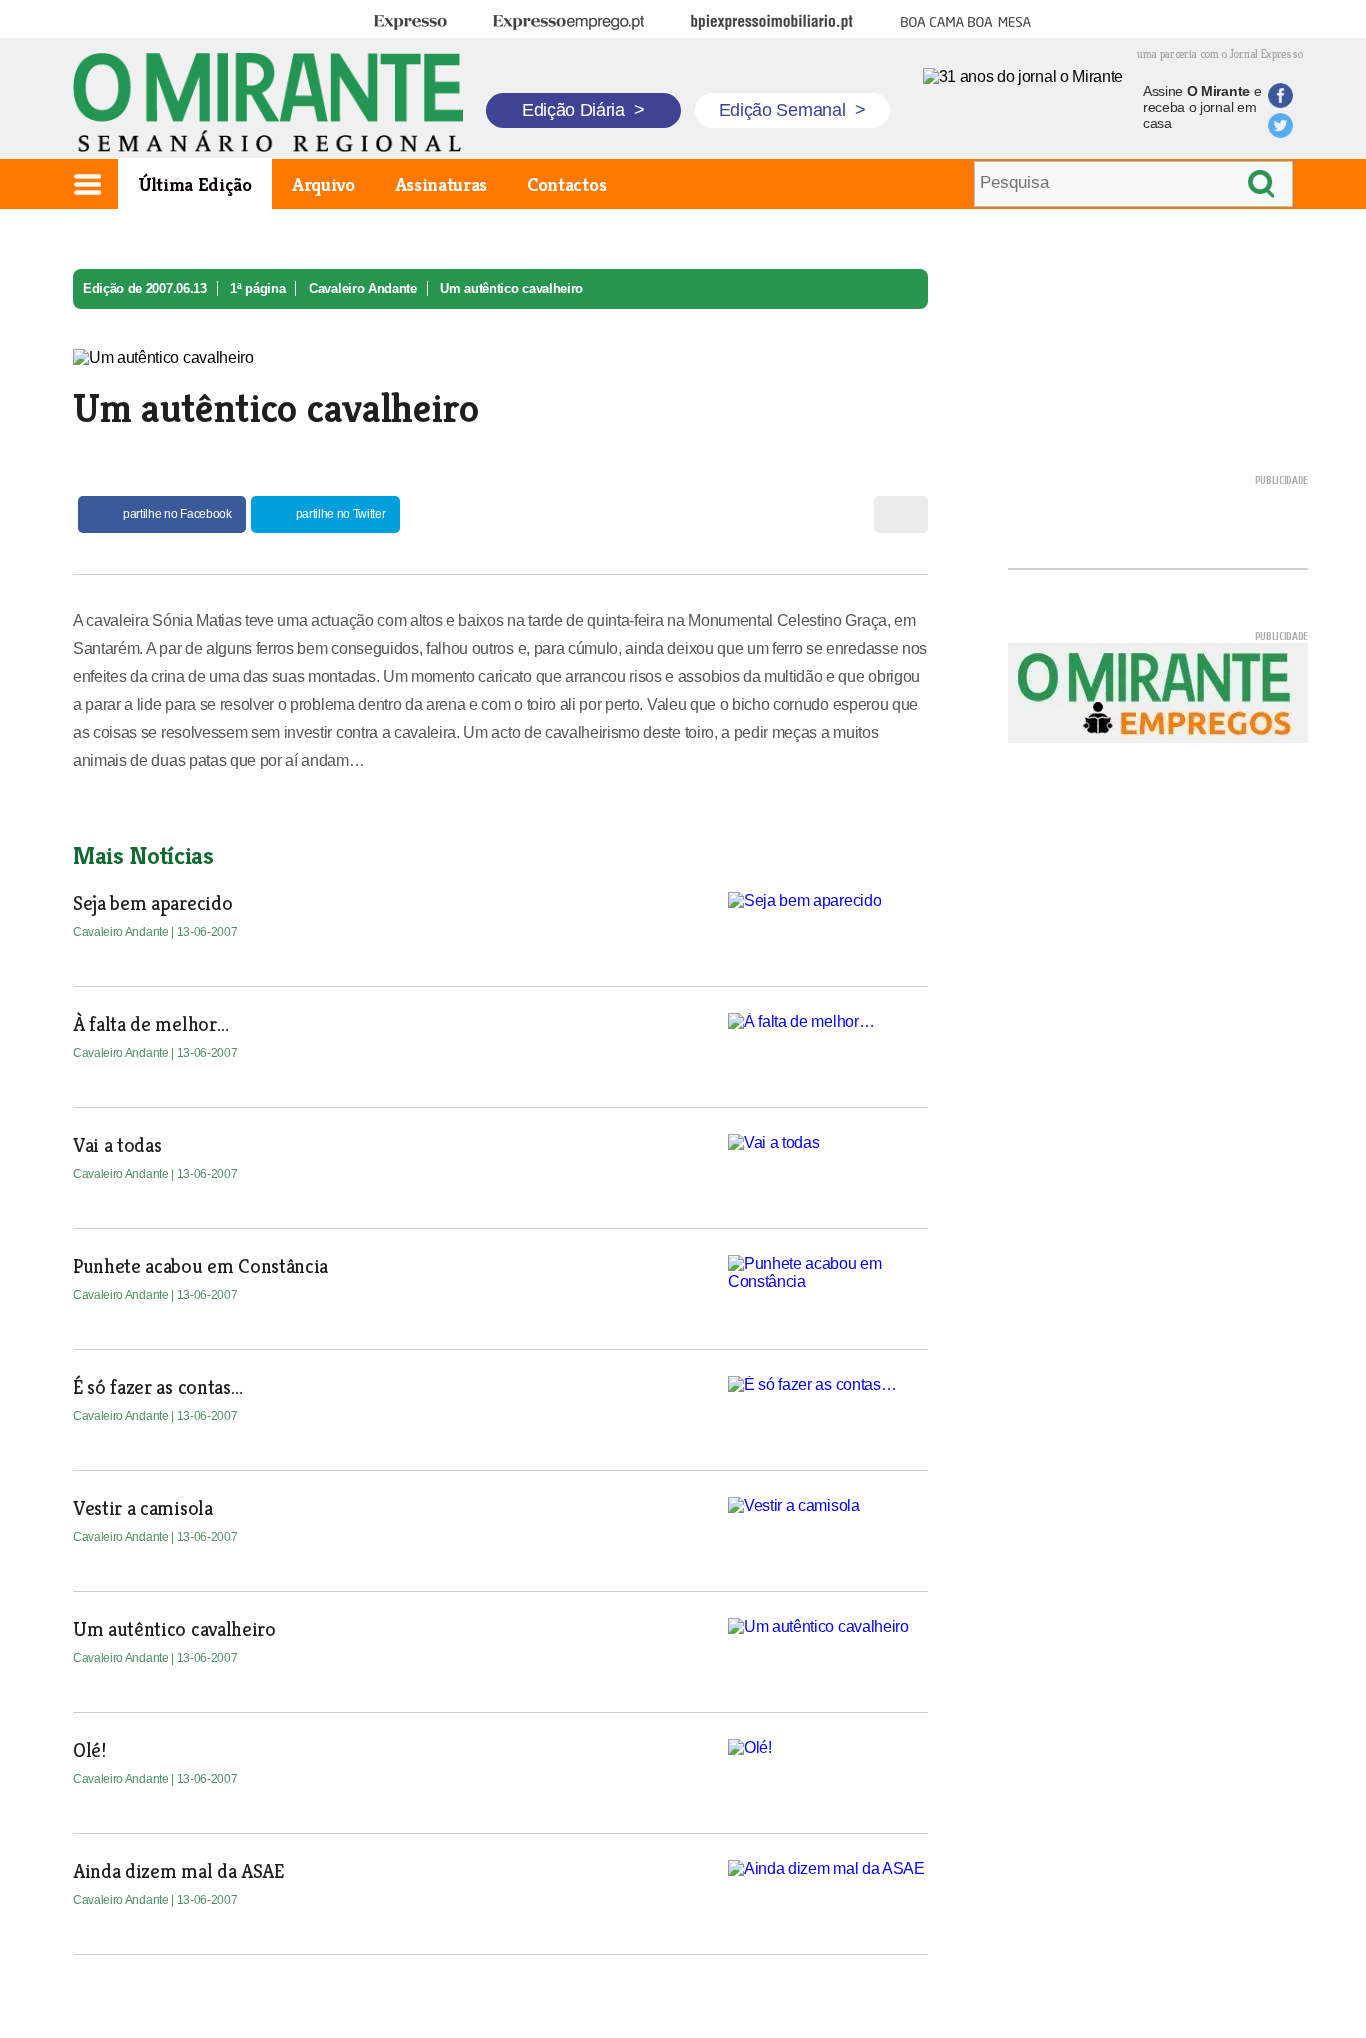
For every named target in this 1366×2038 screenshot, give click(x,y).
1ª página (257, 288)
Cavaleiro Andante (363, 288)
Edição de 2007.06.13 (145, 288)
